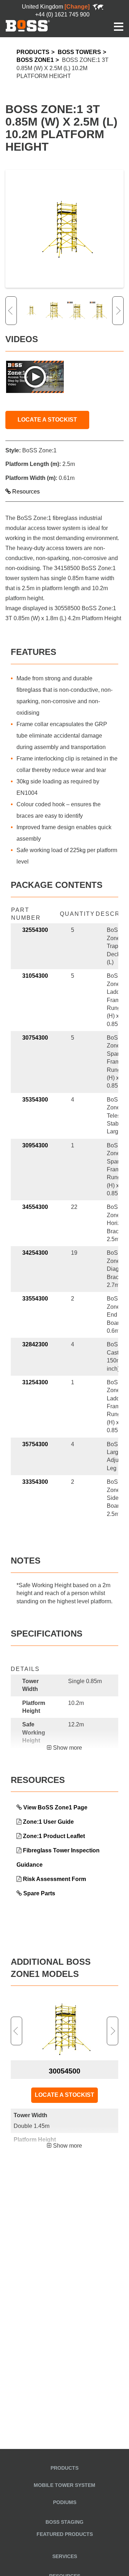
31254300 (35, 1382)
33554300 (35, 1299)
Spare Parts (39, 1893)
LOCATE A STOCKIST (47, 420)
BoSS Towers (79, 52)
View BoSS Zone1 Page (55, 1807)
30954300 (35, 1145)
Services (65, 2556)
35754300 (35, 1444)
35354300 (35, 1100)
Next (118, 311)
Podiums (65, 2502)
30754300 (35, 1038)
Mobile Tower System (64, 2485)
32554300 (35, 930)
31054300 (35, 976)
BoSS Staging (64, 2522)
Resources (25, 492)
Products (33, 52)
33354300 (35, 1482)
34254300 (35, 1253)
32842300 (35, 1344)
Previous (11, 311)
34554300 (35, 1207)
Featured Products (65, 2534)
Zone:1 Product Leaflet (54, 1836)
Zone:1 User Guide (48, 1822)
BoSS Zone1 (35, 60)
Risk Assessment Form (54, 1879)
